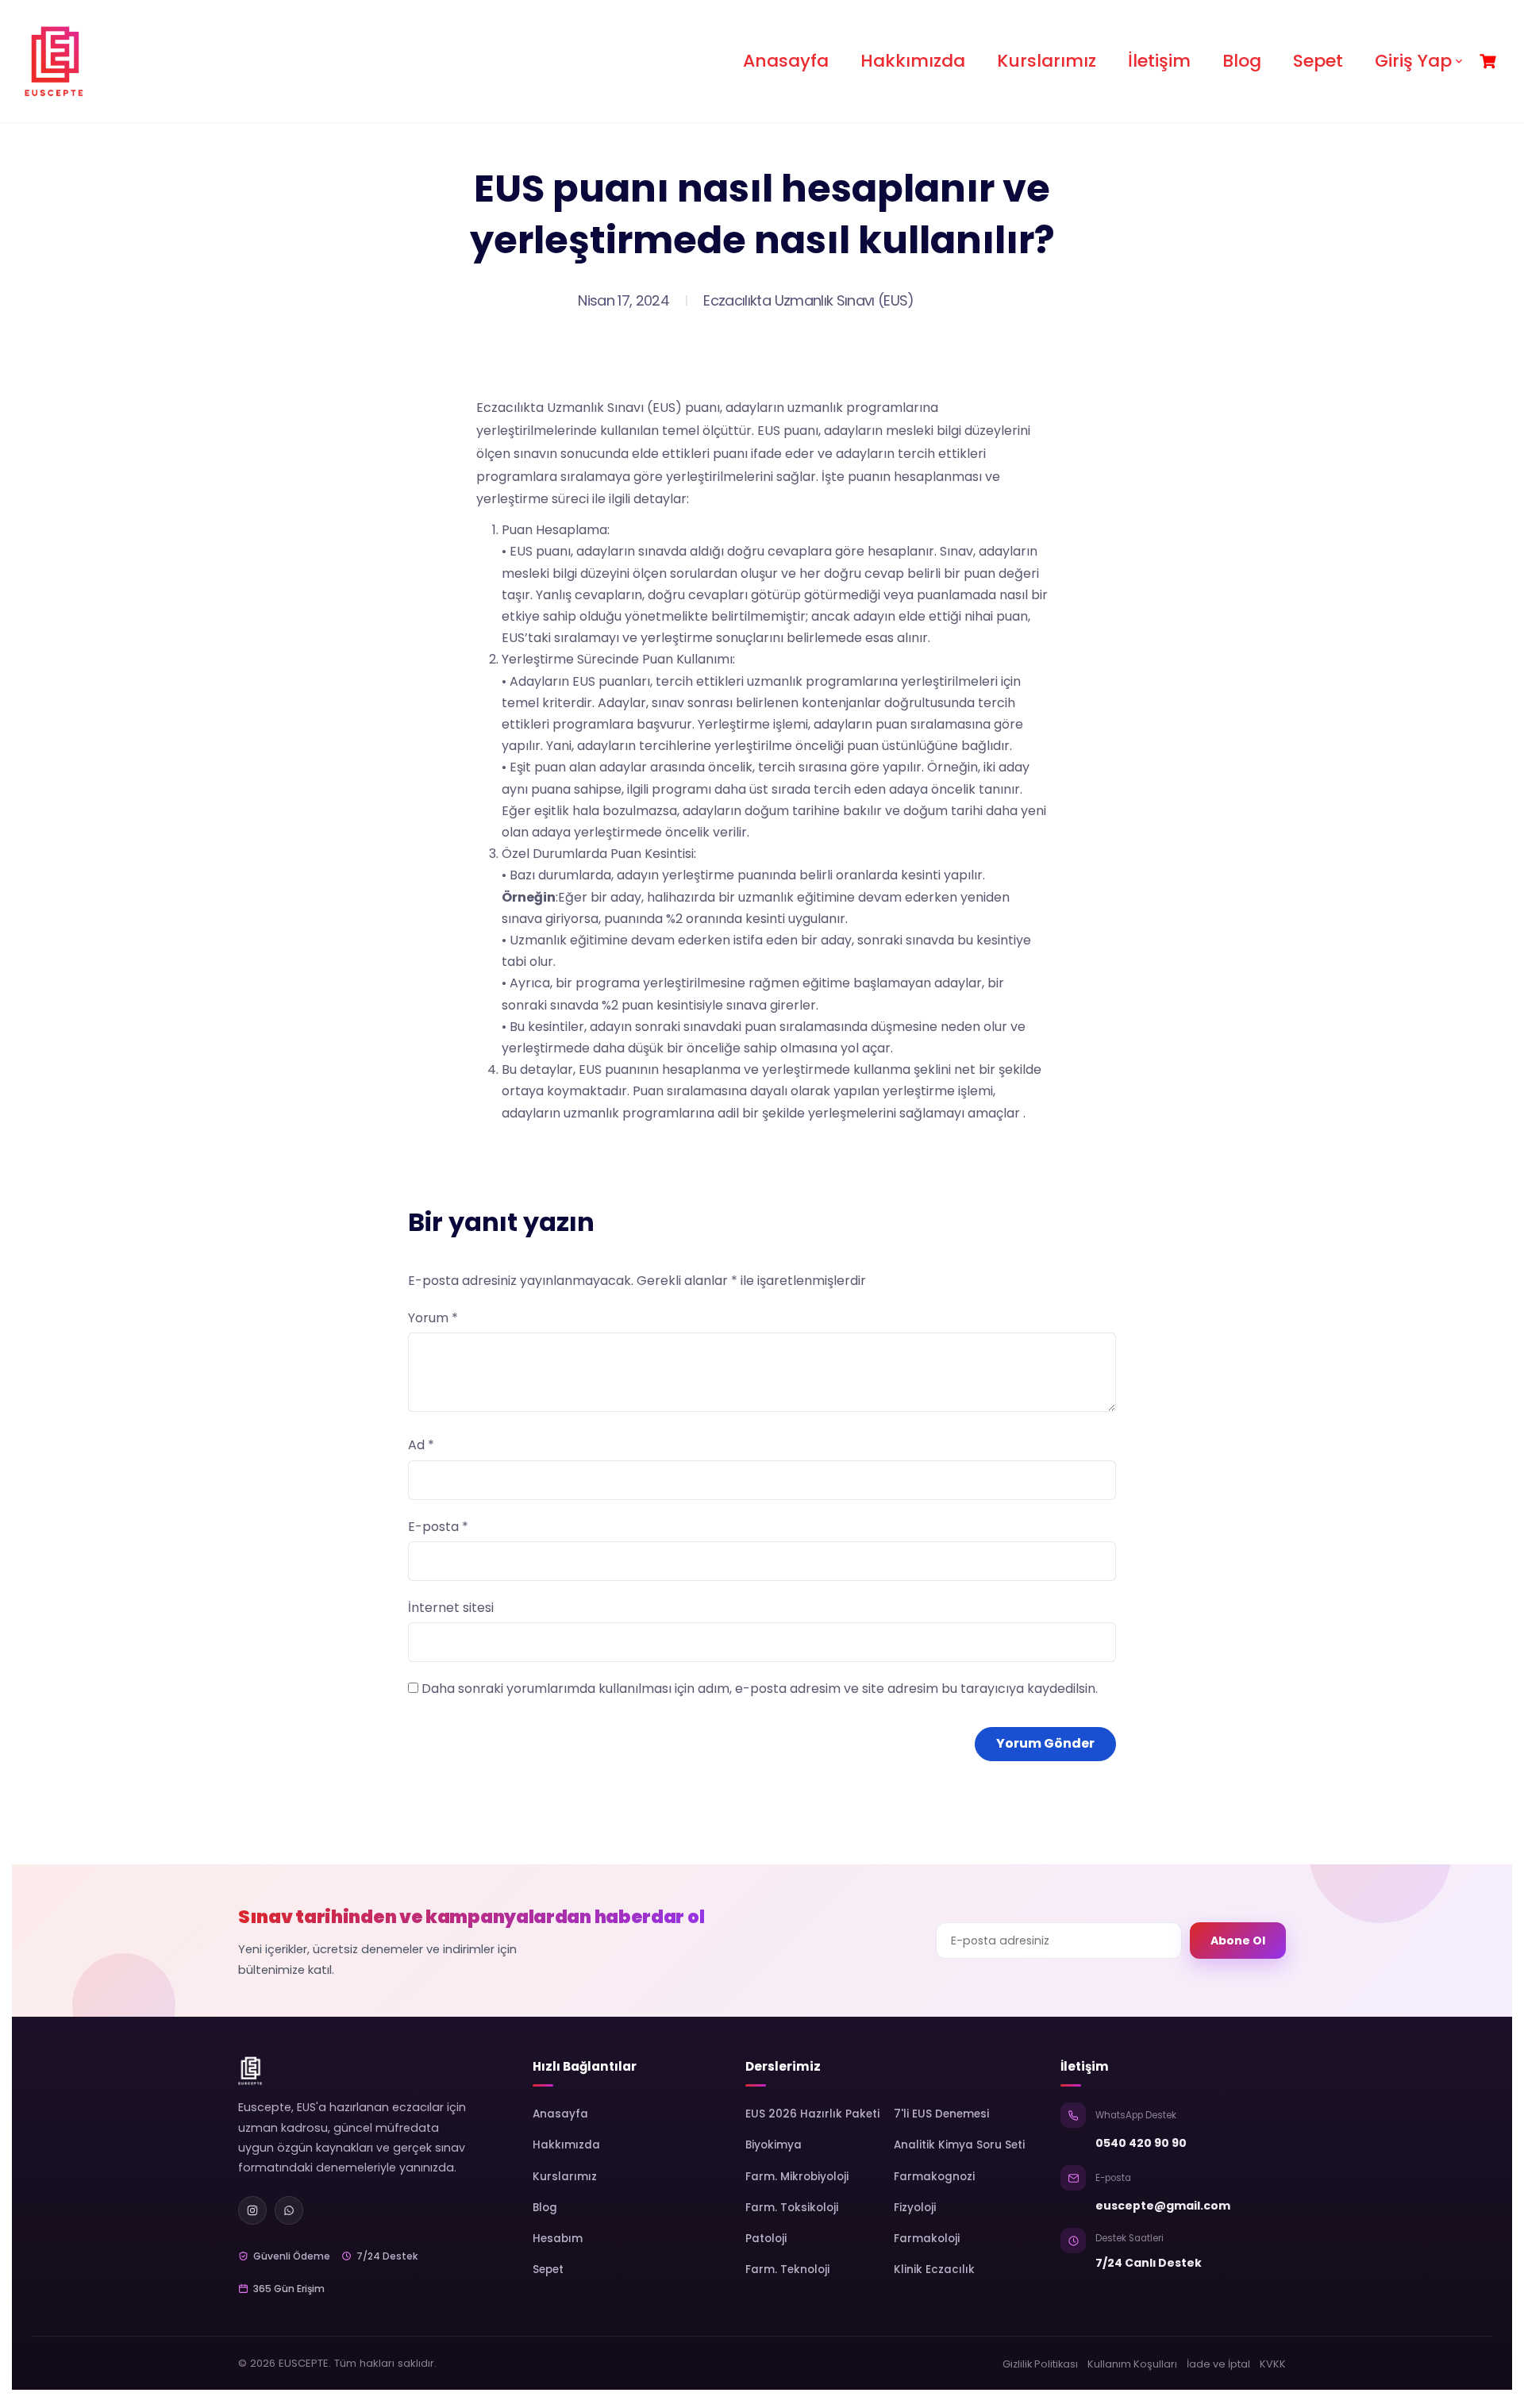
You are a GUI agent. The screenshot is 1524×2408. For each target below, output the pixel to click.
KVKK (1273, 2364)
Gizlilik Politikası (1040, 2364)
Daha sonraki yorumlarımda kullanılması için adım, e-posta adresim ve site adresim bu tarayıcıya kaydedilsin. (760, 1689)
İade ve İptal (1218, 2364)
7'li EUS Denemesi (941, 2114)
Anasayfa (786, 61)
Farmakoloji (927, 2239)
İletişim (1159, 61)
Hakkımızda (913, 61)
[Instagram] (252, 2210)
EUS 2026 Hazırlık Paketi (812, 2114)
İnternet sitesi (451, 1608)
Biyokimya (774, 2145)
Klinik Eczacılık (934, 2270)
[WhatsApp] (289, 2210)
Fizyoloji (915, 2208)
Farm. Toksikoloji (792, 2208)
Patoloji (766, 2239)
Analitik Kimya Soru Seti (959, 2145)
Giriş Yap (1413, 61)
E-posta (438, 1527)
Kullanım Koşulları (1132, 2364)
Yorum (433, 1318)
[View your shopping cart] (1490, 62)
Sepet (1318, 61)
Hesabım (558, 2239)
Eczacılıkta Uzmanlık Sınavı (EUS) (808, 300)
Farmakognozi (934, 2177)
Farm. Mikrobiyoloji (797, 2177)
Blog (1242, 61)
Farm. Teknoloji (787, 2270)
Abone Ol (1238, 1941)
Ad (421, 1445)
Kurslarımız (1047, 61)
